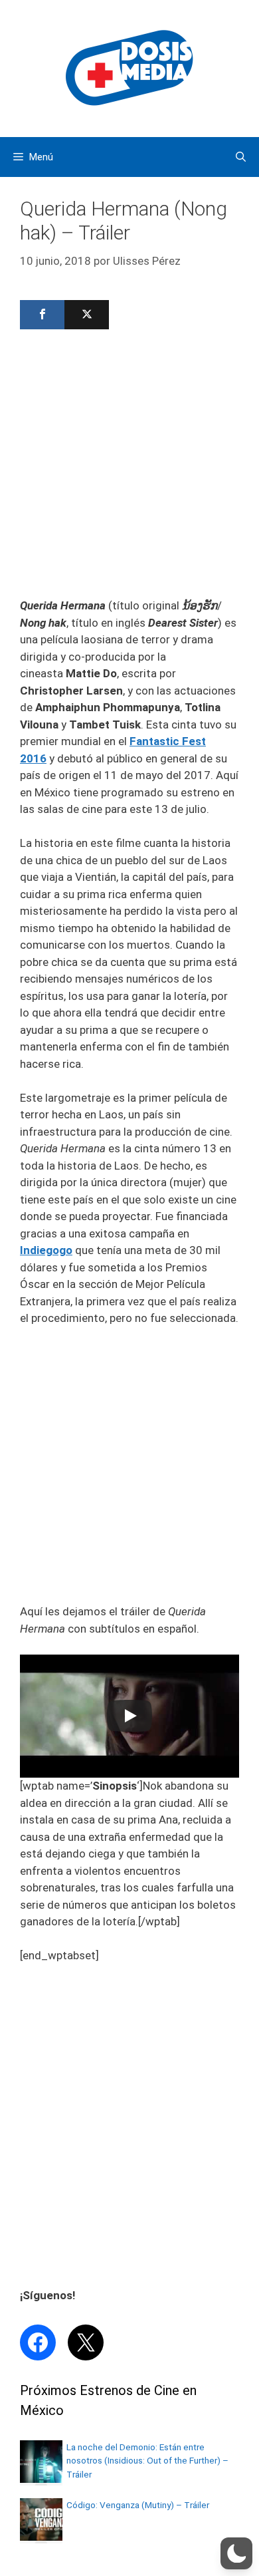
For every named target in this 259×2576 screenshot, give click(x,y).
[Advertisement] (129, 468)
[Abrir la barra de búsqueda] (241, 157)
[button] (236, 2553)
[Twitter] (87, 315)
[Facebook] (42, 315)
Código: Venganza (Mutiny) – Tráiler (138, 2505)
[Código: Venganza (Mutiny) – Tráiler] (41, 2537)
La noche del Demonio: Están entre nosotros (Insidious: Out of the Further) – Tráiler (147, 2461)
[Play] (129, 1716)
